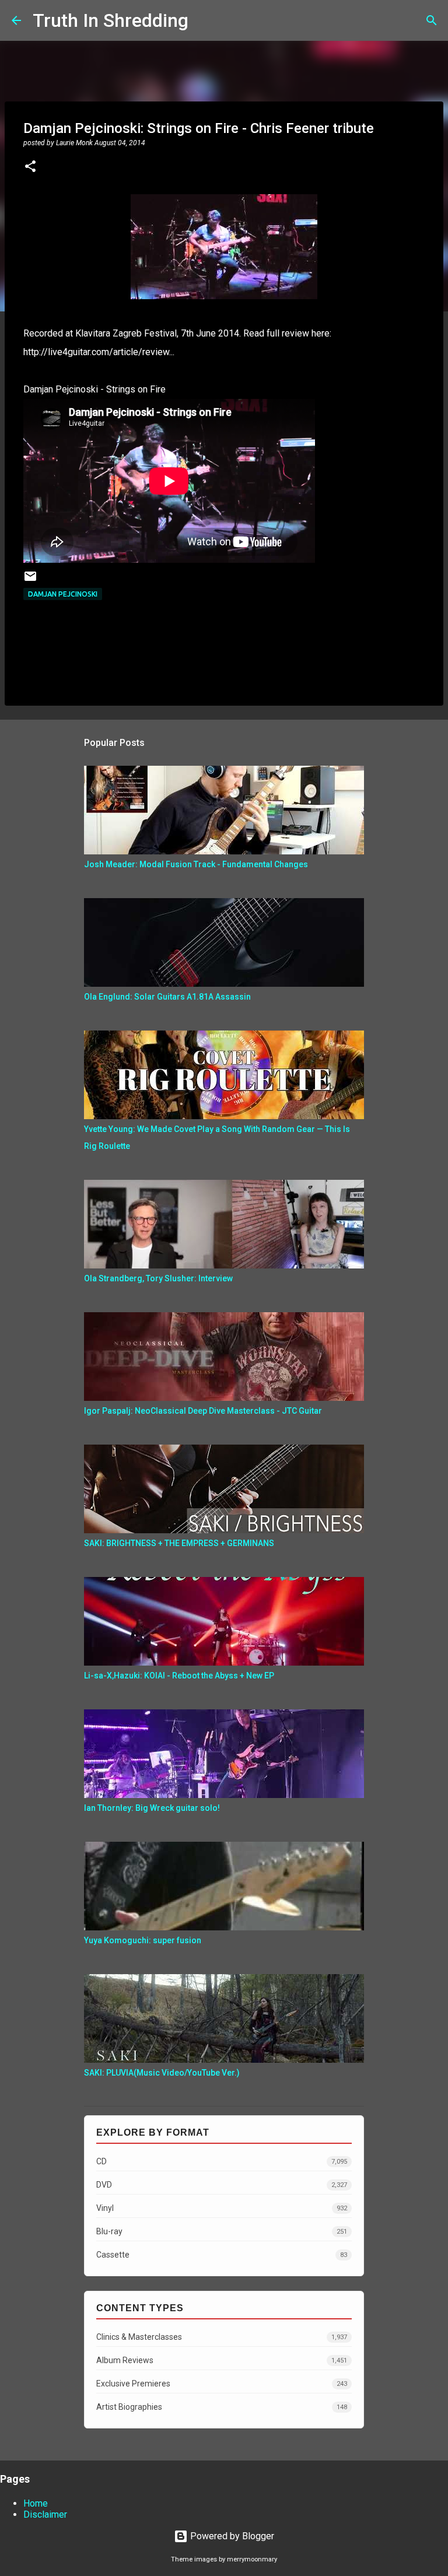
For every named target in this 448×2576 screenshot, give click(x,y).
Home (36, 2503)
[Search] (205, 20)
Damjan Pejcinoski (63, 594)
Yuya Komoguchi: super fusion (143, 1940)
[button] (30, 167)
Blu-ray (222, 2231)
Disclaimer (45, 2514)
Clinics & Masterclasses (222, 2337)
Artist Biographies (222, 2407)
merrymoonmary (252, 2559)
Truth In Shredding (111, 20)
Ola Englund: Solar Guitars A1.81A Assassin (167, 997)
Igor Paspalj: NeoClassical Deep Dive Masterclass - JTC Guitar (203, 1411)
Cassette (222, 2255)
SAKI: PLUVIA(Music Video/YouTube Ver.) (162, 2073)
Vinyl (222, 2208)
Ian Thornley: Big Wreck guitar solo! (152, 1808)
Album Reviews (222, 2360)
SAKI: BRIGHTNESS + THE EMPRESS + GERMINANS (179, 1543)
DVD (222, 2185)
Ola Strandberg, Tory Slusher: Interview (158, 1278)
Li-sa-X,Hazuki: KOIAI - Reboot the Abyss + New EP (179, 1676)
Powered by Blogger (231, 2536)
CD (222, 2161)
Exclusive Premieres (222, 2384)
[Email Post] (30, 581)
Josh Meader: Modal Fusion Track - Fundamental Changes (196, 864)
